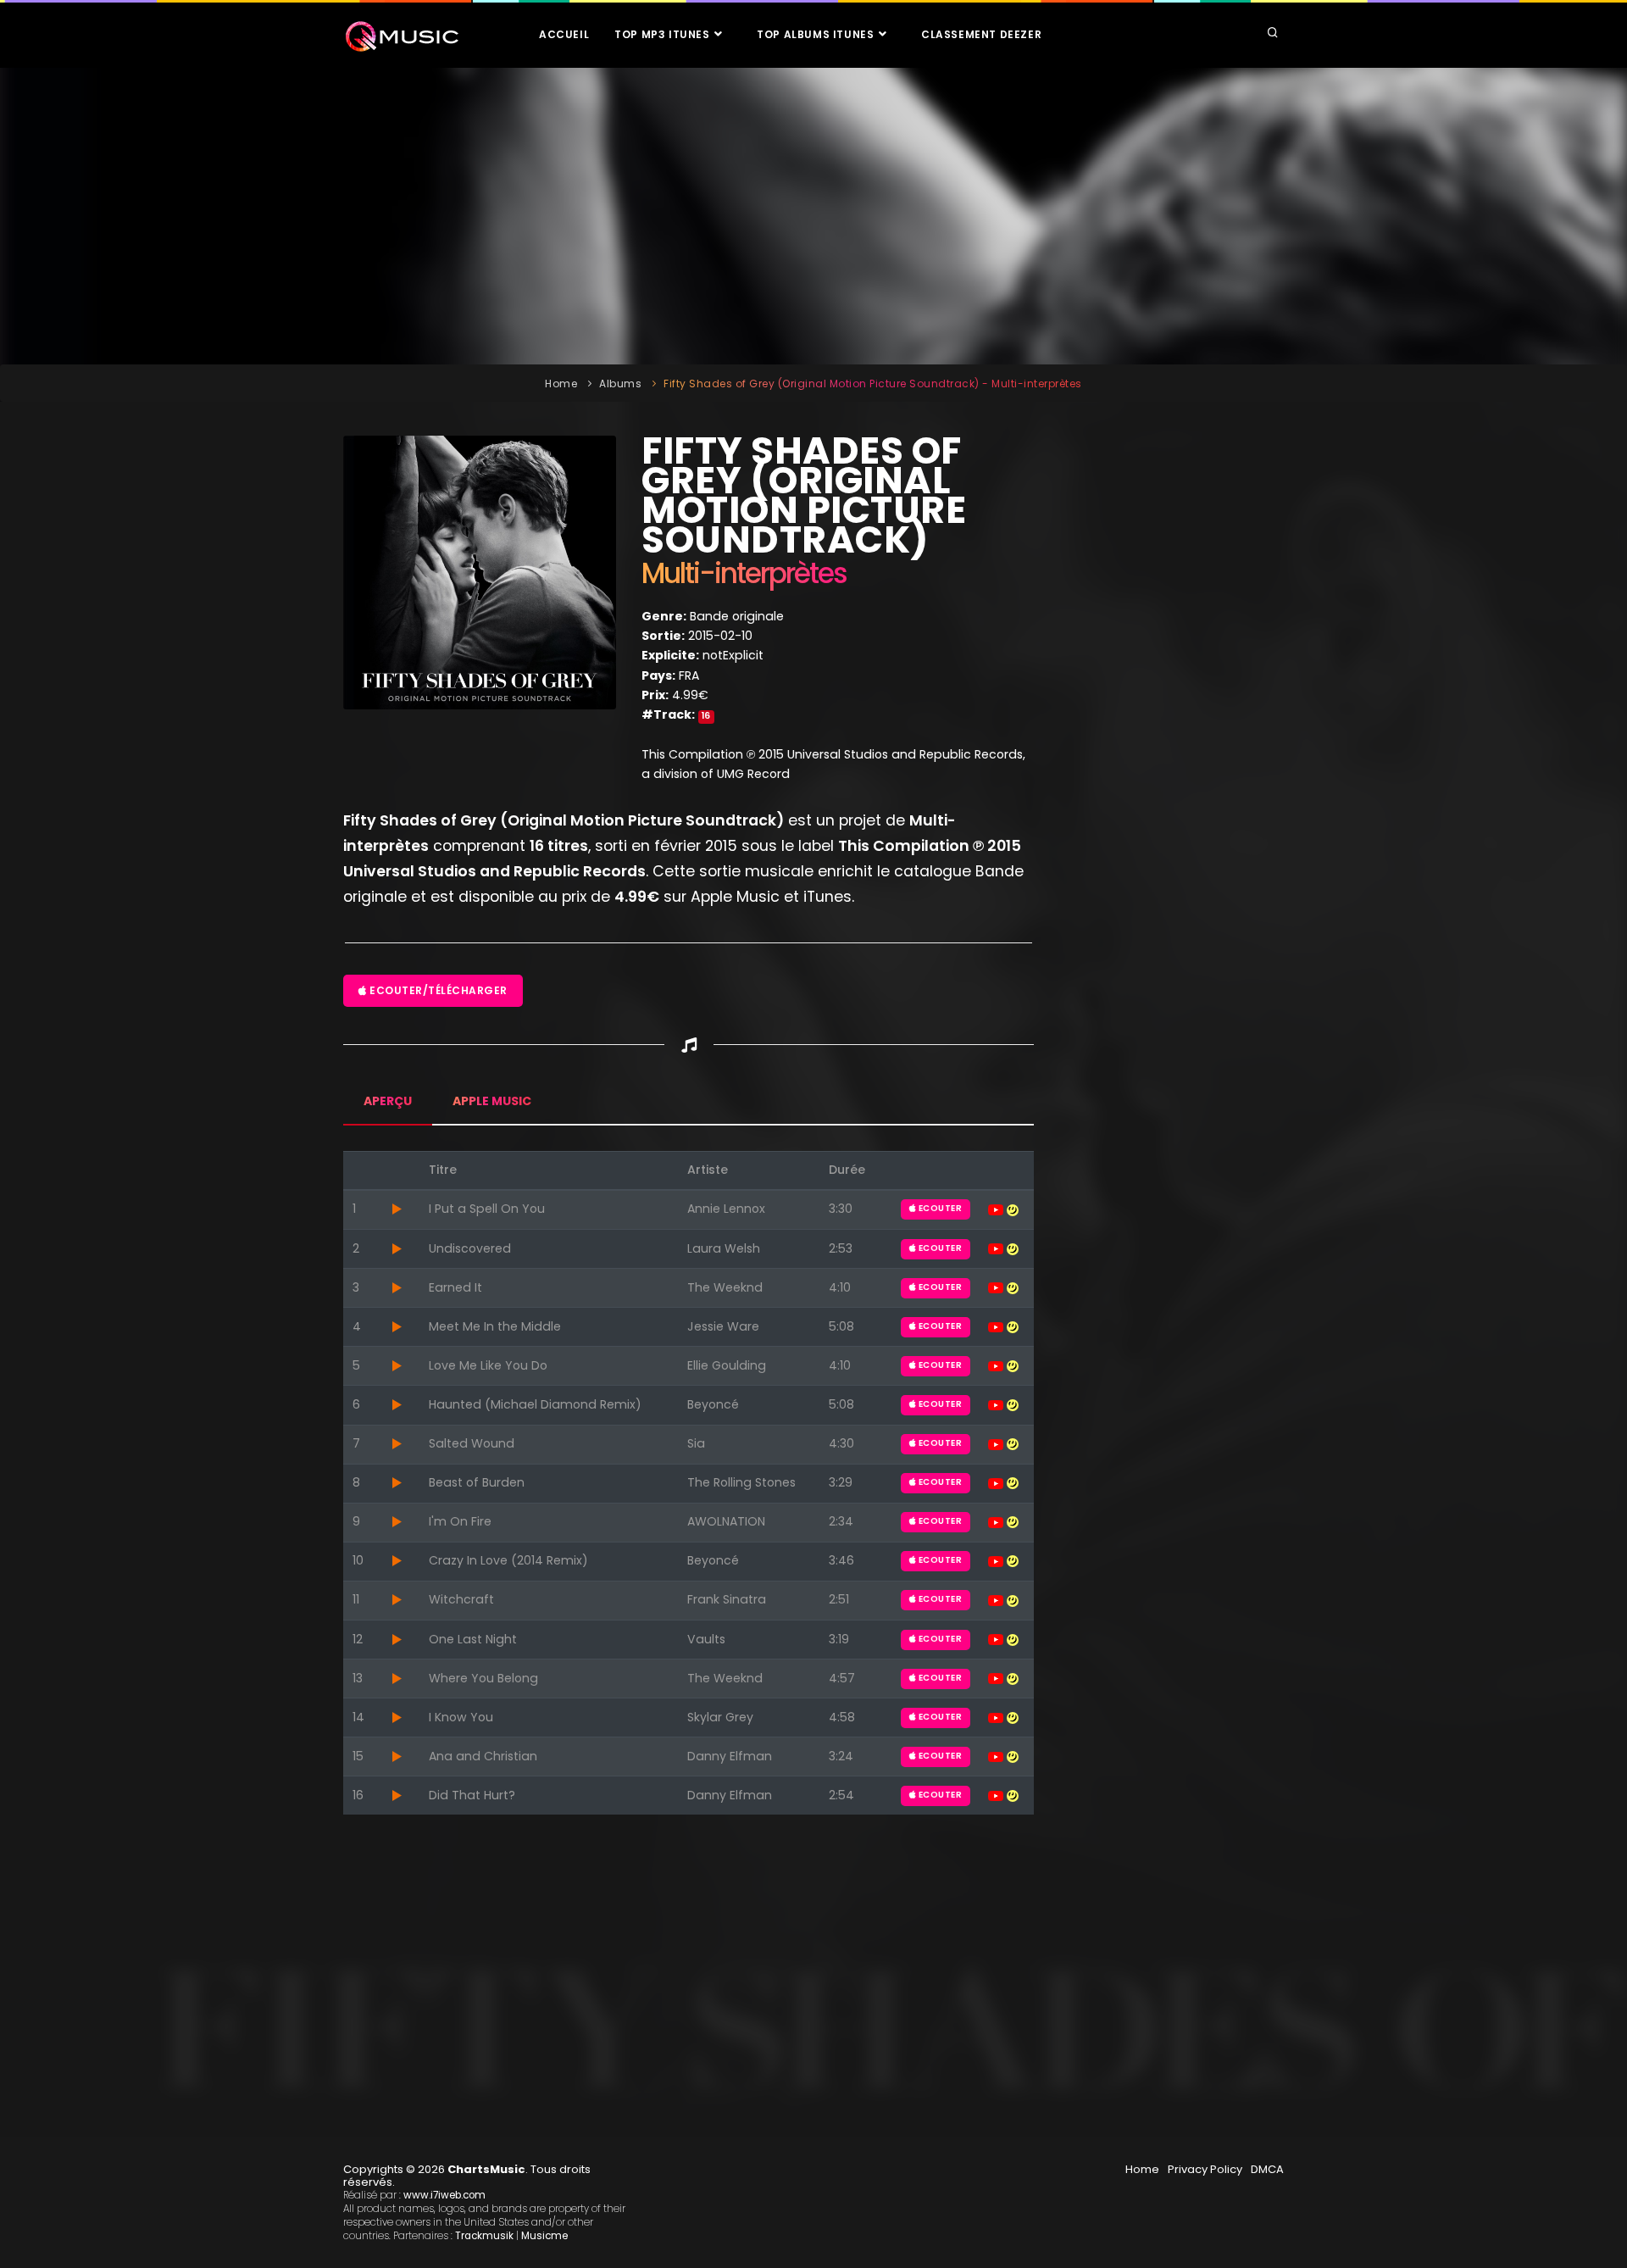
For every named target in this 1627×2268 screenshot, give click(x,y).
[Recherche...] (1273, 34)
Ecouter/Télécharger (437, 990)
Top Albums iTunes (817, 34)
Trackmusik (484, 2236)
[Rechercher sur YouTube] (997, 1209)
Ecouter (939, 1208)
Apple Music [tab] (492, 1101)
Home (561, 384)
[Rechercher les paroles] (1013, 1209)
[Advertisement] (813, 216)
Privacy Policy (1205, 2169)
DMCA (1267, 2169)
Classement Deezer (981, 34)
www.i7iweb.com (444, 2195)
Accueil (564, 34)
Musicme (544, 2236)
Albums (620, 384)
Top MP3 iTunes (664, 34)
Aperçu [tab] (388, 1101)
